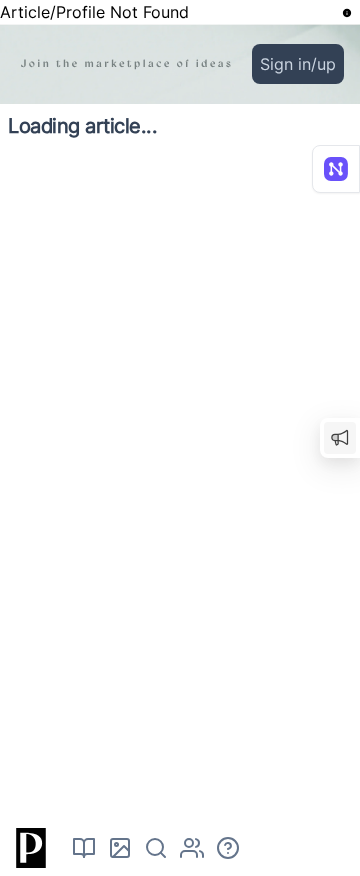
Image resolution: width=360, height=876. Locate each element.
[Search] (156, 848)
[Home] (28, 848)
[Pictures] (120, 848)
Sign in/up (298, 64)
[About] (228, 848)
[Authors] (192, 848)
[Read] (84, 848)
